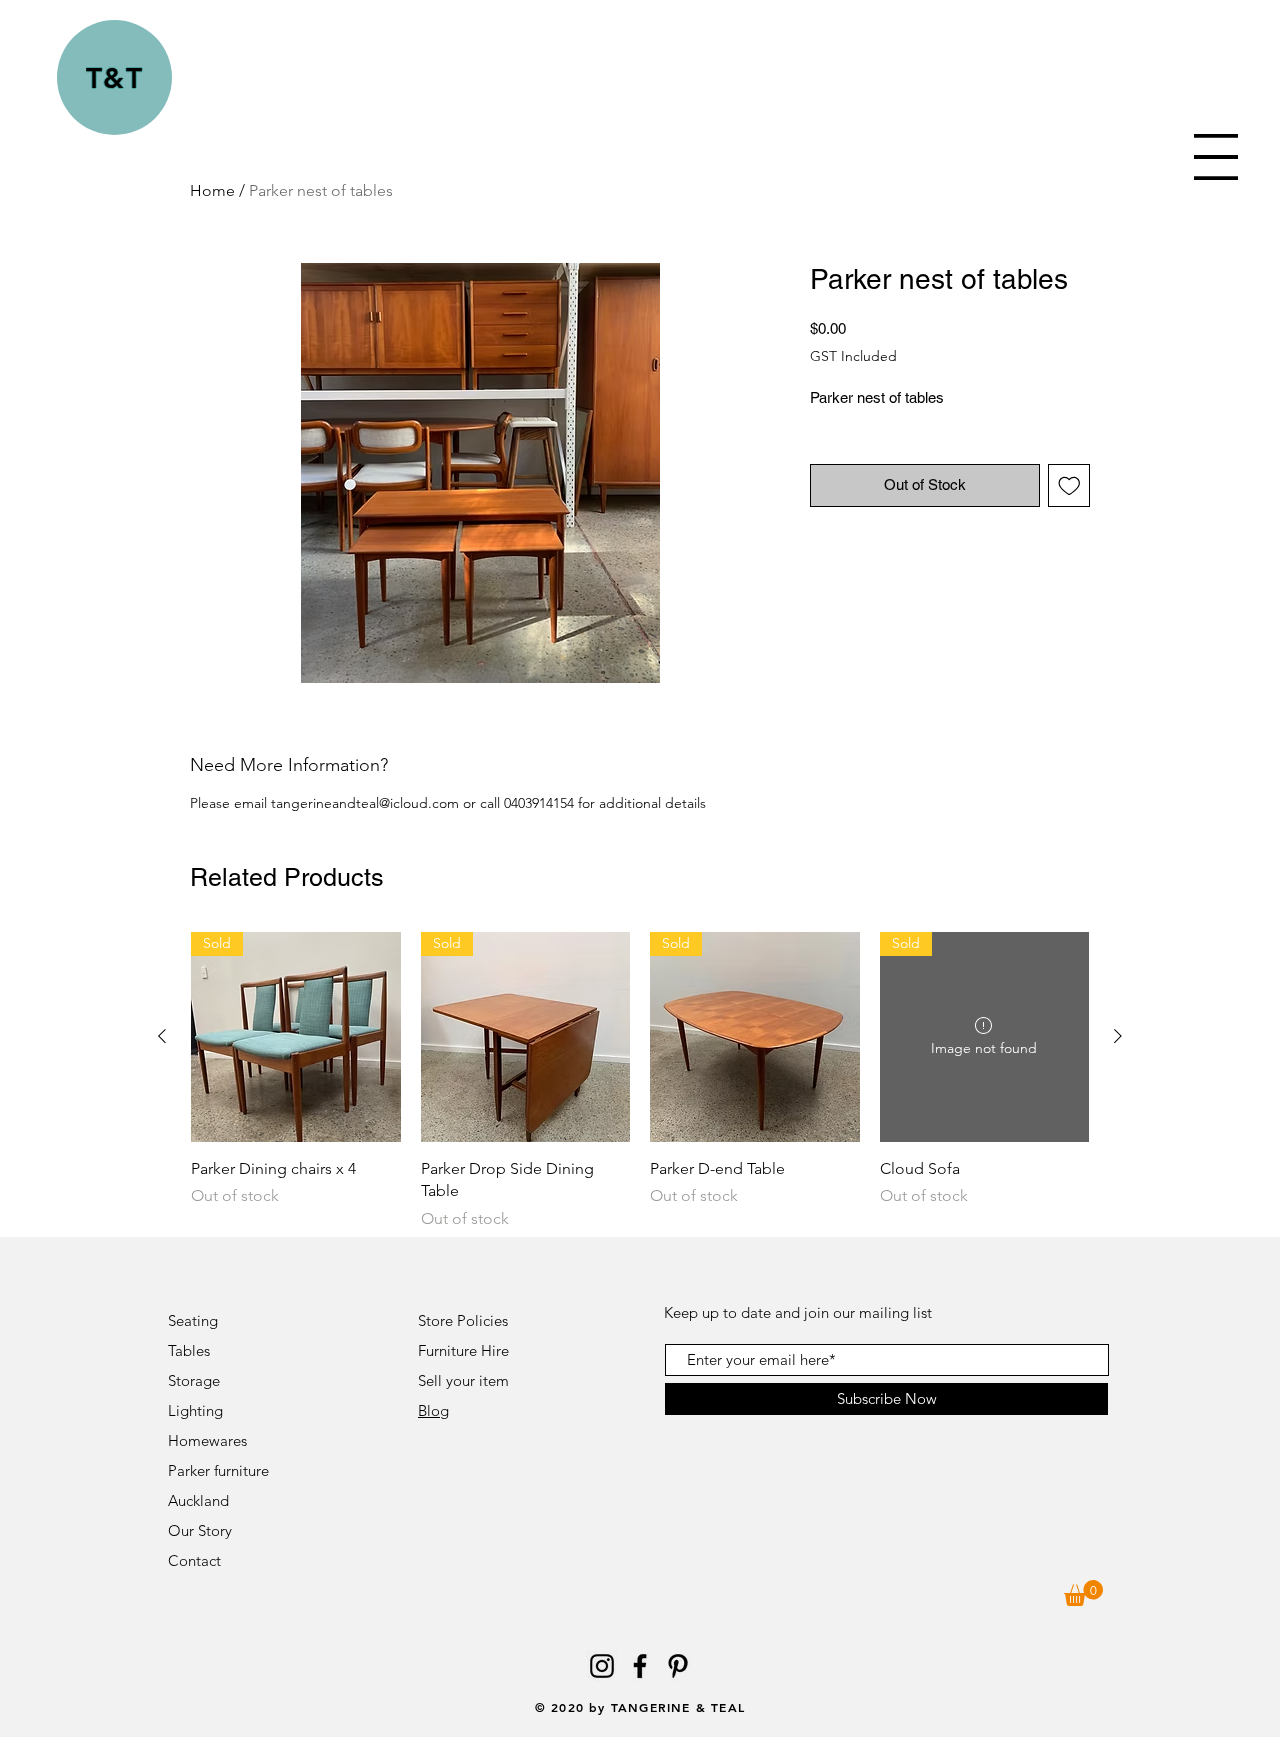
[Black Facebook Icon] (640, 1666)
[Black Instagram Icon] (602, 1666)
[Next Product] (1118, 1036)
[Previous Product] (162, 1036)
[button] (1216, 157)
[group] (640, 1081)
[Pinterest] (678, 1666)
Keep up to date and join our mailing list (798, 1312)
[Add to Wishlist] (1069, 485)
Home (212, 190)
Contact (196, 1560)
